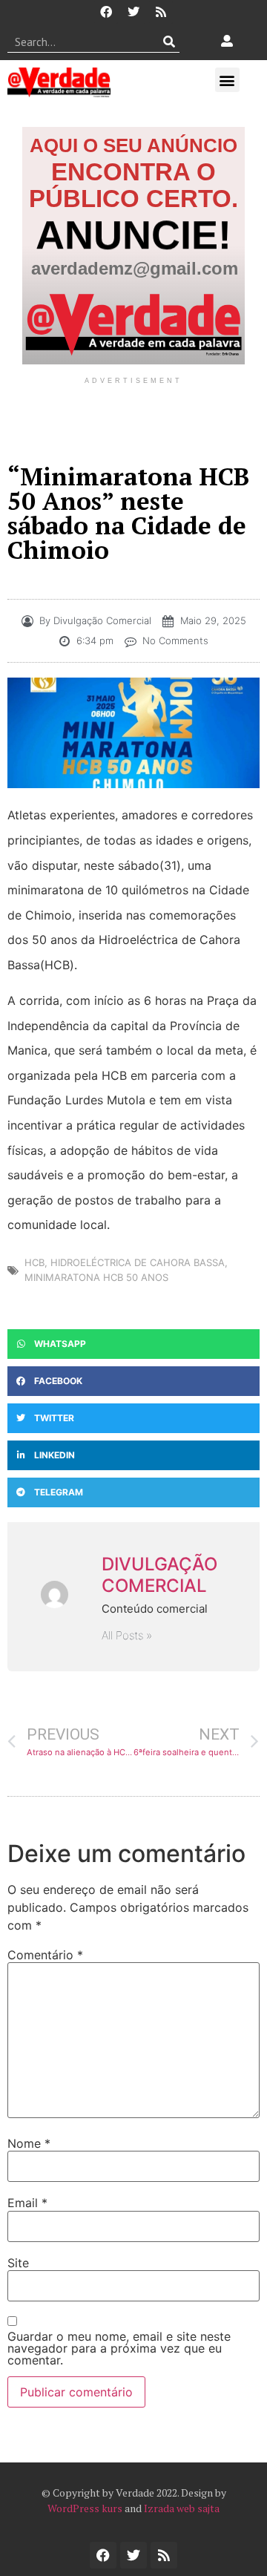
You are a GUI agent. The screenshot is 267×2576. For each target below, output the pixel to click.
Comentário (45, 1955)
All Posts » (127, 1635)
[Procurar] (169, 42)
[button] (227, 80)
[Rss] (161, 12)
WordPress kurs (85, 2508)
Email (27, 2203)
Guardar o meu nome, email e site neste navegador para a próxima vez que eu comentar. (119, 2348)
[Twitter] (133, 12)
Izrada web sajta (182, 2508)
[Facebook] (106, 12)
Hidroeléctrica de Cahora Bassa (138, 1262)
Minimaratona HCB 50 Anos (96, 1277)
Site (18, 2263)
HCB (34, 1262)
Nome (29, 2143)
